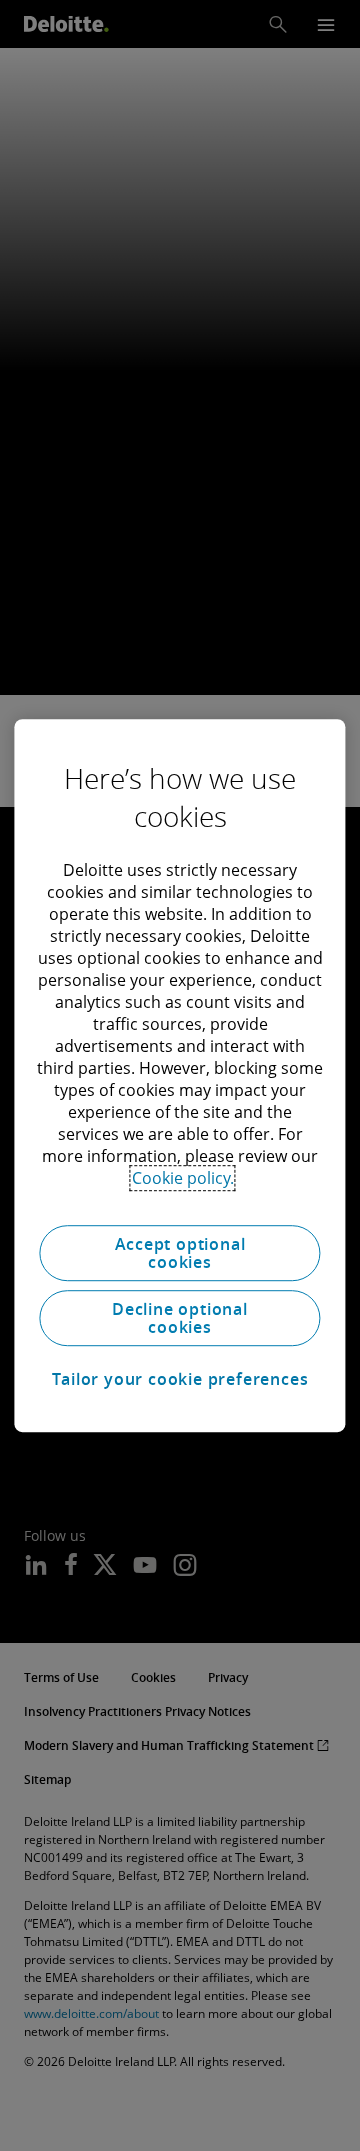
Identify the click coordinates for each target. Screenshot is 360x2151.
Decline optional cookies (180, 1318)
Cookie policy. (183, 1178)
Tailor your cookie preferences (180, 1379)
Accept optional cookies (180, 1253)
